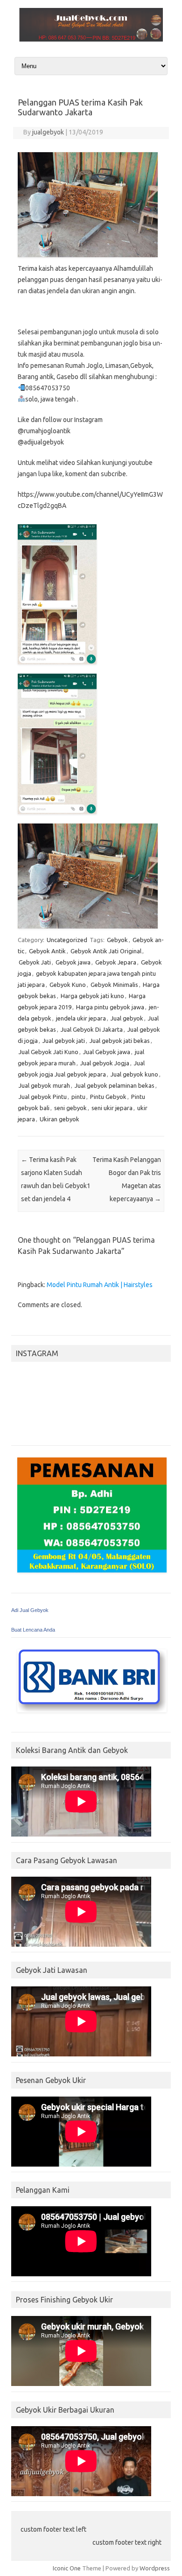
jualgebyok (48, 132)
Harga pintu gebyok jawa (110, 1007)
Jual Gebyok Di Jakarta (92, 1029)
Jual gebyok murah (44, 1085)
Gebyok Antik (47, 951)
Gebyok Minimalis (114, 985)
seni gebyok (70, 1108)
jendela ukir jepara (81, 1018)
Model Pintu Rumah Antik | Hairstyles (100, 1285)
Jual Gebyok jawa (107, 1052)
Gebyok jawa (73, 962)
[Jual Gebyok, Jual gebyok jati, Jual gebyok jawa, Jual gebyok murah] (91, 39)
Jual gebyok (127, 1018)
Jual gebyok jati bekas (120, 1041)
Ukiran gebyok (59, 1119)
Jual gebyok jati (64, 1041)
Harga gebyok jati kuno (92, 996)
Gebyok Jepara (116, 962)
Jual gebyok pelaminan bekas (115, 1085)
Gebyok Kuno (68, 985)
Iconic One (67, 2568)
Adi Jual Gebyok (30, 1610)
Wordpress (155, 2568)
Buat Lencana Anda (33, 1630)
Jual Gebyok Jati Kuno (49, 1052)
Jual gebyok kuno (134, 1074)
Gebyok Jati (35, 962)
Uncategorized (67, 940)
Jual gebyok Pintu (43, 1097)
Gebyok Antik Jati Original (106, 951)
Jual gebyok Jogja (105, 1063)
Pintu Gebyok (108, 1097)
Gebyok (117, 940)
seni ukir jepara (112, 1108)
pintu (78, 1097)
